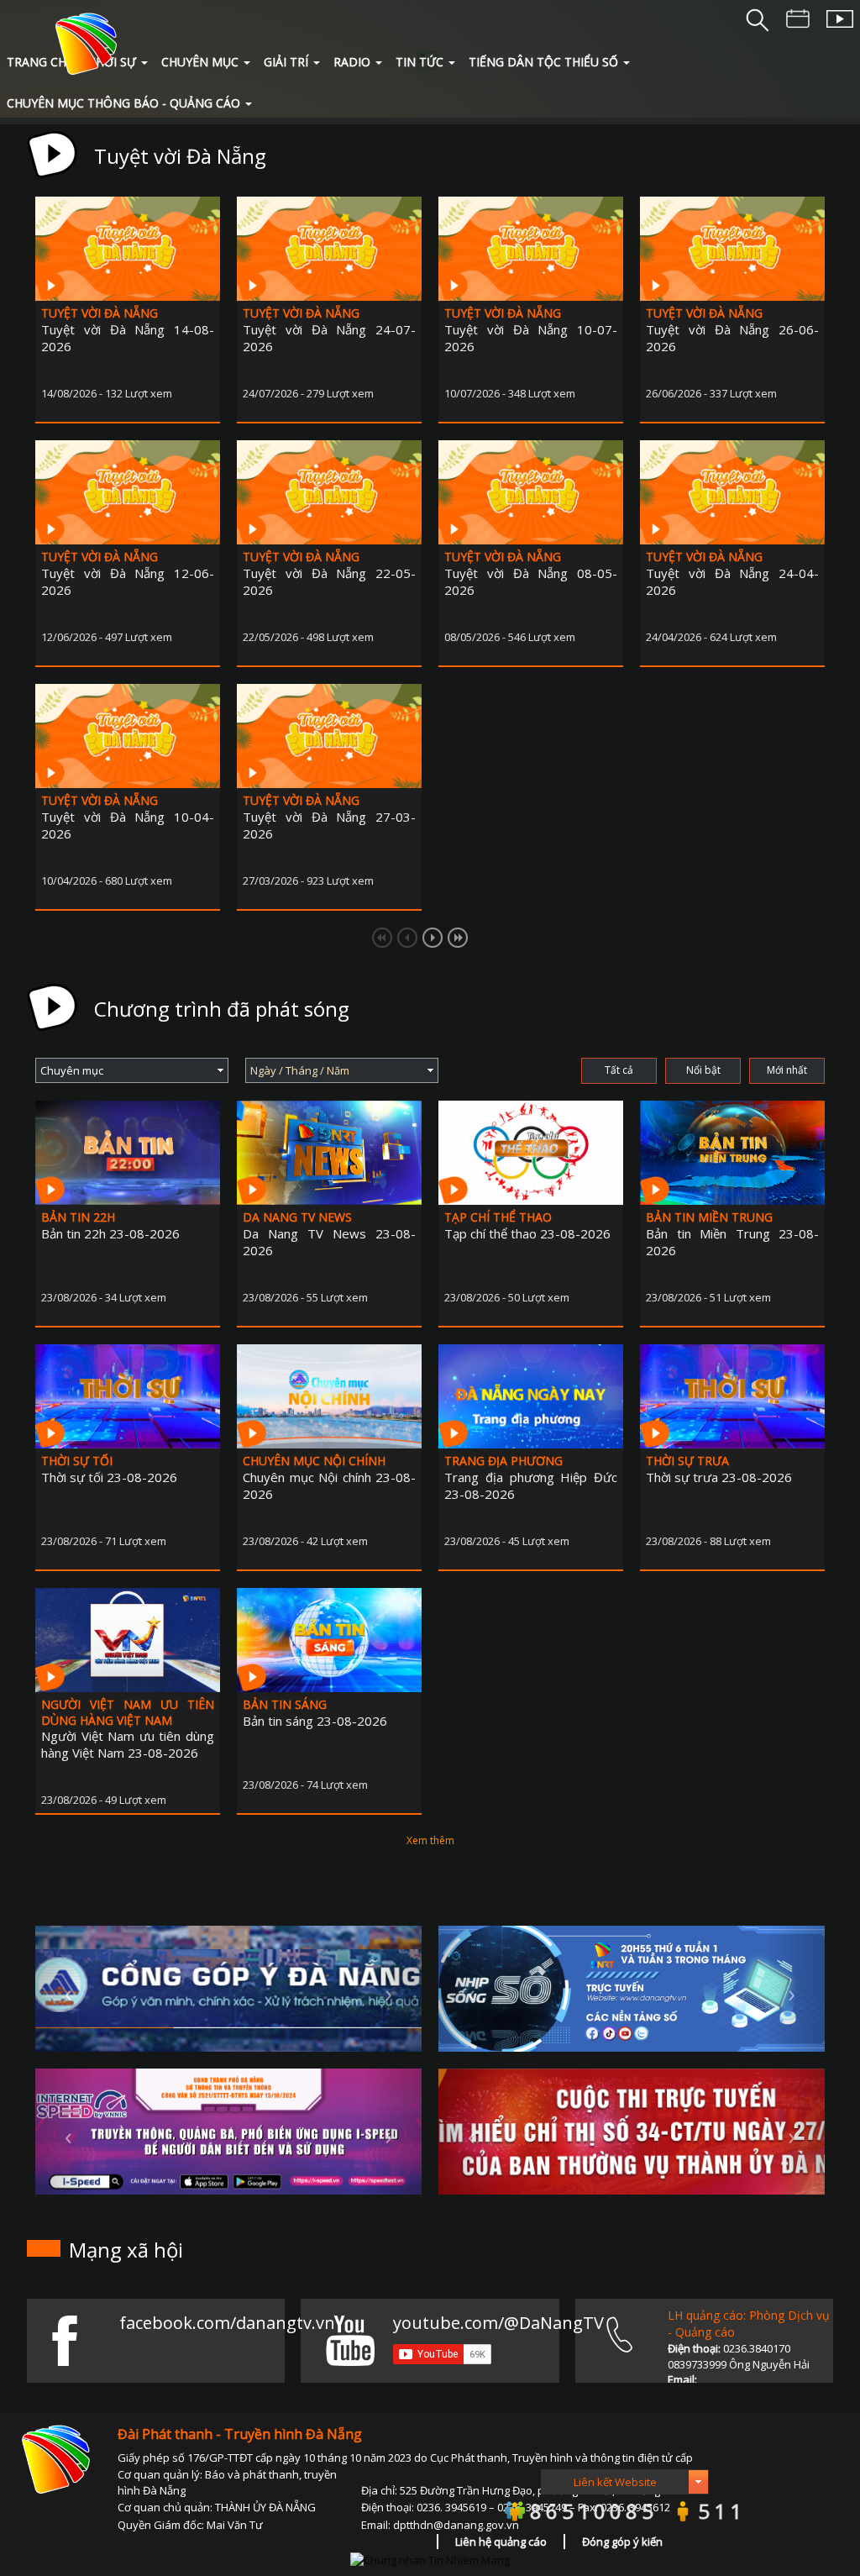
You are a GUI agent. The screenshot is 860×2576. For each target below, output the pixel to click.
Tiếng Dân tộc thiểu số (543, 62)
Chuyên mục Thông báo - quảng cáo (123, 103)
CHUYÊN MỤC (200, 62)
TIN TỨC (420, 62)
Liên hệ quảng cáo (501, 2542)
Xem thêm (430, 1840)
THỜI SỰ (112, 62)
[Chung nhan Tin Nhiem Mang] (430, 2558)
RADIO (352, 62)
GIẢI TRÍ (286, 62)
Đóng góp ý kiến (622, 2542)
